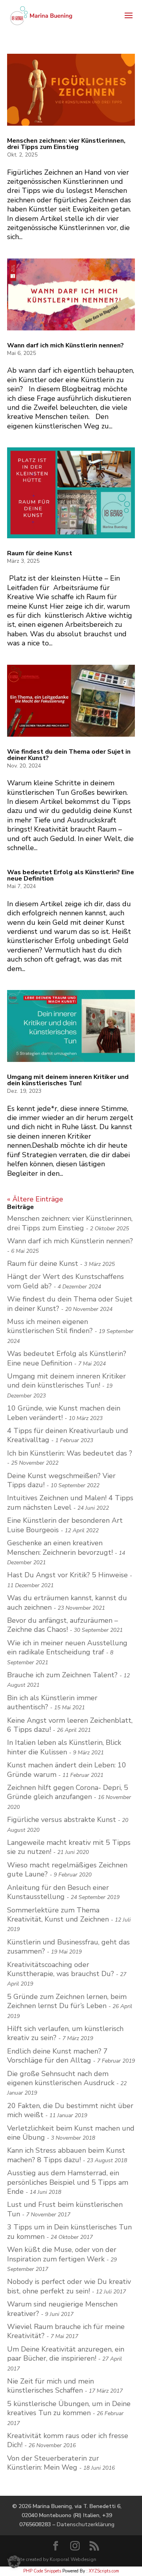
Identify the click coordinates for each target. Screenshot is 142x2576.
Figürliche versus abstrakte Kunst (62, 1820)
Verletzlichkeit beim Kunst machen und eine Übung (71, 2133)
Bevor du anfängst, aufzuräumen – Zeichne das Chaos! (63, 1625)
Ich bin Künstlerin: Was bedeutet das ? (70, 1453)
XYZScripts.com (104, 2571)
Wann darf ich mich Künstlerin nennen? (65, 345)
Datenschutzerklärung (86, 2524)
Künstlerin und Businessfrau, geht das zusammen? (68, 1947)
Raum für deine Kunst (40, 553)
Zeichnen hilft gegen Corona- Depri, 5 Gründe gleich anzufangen (68, 1792)
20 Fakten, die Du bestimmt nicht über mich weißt (70, 2110)
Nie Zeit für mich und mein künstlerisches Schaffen (50, 2386)
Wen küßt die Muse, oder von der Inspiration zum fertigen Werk (62, 2254)
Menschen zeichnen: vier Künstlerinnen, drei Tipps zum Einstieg (66, 144)
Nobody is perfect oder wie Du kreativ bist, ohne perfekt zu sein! (69, 2286)
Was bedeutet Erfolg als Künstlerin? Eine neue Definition (71, 875)
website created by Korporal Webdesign (52, 2559)
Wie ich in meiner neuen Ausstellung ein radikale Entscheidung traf (67, 1647)
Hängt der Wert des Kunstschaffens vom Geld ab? (65, 1281)
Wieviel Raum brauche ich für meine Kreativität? (66, 2331)
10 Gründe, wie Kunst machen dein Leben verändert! (64, 1413)
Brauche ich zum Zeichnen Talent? (62, 1675)
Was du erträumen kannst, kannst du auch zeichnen (67, 1602)
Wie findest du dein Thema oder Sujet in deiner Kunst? (69, 755)
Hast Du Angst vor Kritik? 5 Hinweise (67, 1575)
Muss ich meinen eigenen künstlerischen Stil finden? (50, 1326)
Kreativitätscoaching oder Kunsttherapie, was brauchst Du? (61, 1969)
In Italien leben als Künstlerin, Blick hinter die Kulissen (64, 1747)
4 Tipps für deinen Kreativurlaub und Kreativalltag (68, 1435)
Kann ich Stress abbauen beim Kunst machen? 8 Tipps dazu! (66, 2155)
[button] (14, 2562)
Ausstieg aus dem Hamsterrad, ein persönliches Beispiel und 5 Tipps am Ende (68, 2182)
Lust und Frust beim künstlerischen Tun (65, 2209)
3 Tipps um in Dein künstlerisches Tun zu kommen (69, 2232)
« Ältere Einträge (35, 1199)
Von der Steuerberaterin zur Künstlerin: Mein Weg (53, 2463)
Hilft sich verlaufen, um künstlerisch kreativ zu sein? (65, 2033)
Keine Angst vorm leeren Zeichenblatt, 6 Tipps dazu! (70, 1725)
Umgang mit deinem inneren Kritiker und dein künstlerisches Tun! (68, 1080)
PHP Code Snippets (42, 2571)
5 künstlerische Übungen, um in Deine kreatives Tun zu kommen (69, 2408)
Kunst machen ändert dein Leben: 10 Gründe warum (67, 1770)
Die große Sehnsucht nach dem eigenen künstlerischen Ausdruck (61, 2078)
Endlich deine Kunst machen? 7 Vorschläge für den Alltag (57, 2056)
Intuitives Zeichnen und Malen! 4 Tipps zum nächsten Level (70, 1502)
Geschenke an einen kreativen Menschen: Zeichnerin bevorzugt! (60, 1547)
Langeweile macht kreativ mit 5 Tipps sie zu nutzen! (69, 1847)
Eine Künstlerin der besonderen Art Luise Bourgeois (65, 1525)
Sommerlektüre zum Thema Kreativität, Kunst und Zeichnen (58, 1915)
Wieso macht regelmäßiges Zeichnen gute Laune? (67, 1870)
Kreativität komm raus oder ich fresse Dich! (68, 2440)
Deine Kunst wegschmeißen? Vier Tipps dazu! (61, 1480)
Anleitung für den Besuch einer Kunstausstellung (58, 1892)
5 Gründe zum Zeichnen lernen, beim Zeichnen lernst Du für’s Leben (67, 2001)
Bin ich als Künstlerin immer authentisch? (52, 1702)
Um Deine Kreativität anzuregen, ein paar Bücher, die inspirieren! (66, 2354)
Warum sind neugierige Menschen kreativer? (62, 2309)
